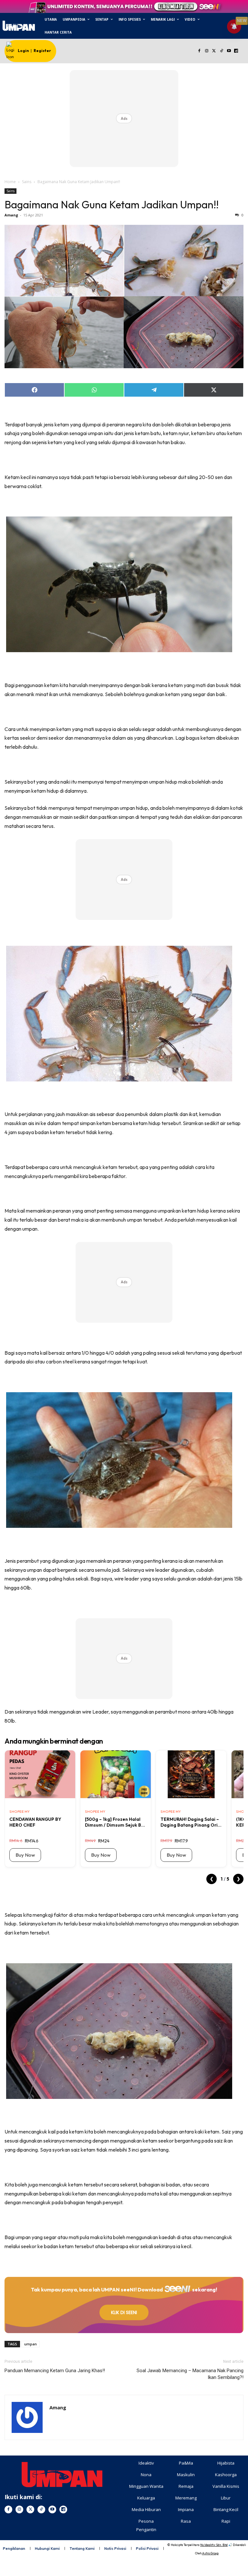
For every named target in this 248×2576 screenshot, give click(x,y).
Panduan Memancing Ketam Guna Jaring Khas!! (55, 2371)
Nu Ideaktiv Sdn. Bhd (214, 2545)
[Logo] (19, 26)
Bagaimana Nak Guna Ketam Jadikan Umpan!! (112, 204)
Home (10, 182)
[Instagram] (207, 51)
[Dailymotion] (236, 51)
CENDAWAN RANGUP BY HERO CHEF (35, 1822)
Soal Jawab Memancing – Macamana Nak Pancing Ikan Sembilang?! (190, 2374)
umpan (31, 2344)
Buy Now (25, 1855)
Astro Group (210, 2553)
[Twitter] (214, 51)
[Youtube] (229, 51)
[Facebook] (199, 51)
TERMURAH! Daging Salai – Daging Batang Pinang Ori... (191, 1822)
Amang (11, 215)
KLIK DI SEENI (124, 2312)
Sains (27, 182)
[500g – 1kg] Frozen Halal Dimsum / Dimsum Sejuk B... (115, 1822)
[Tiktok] (221, 51)
